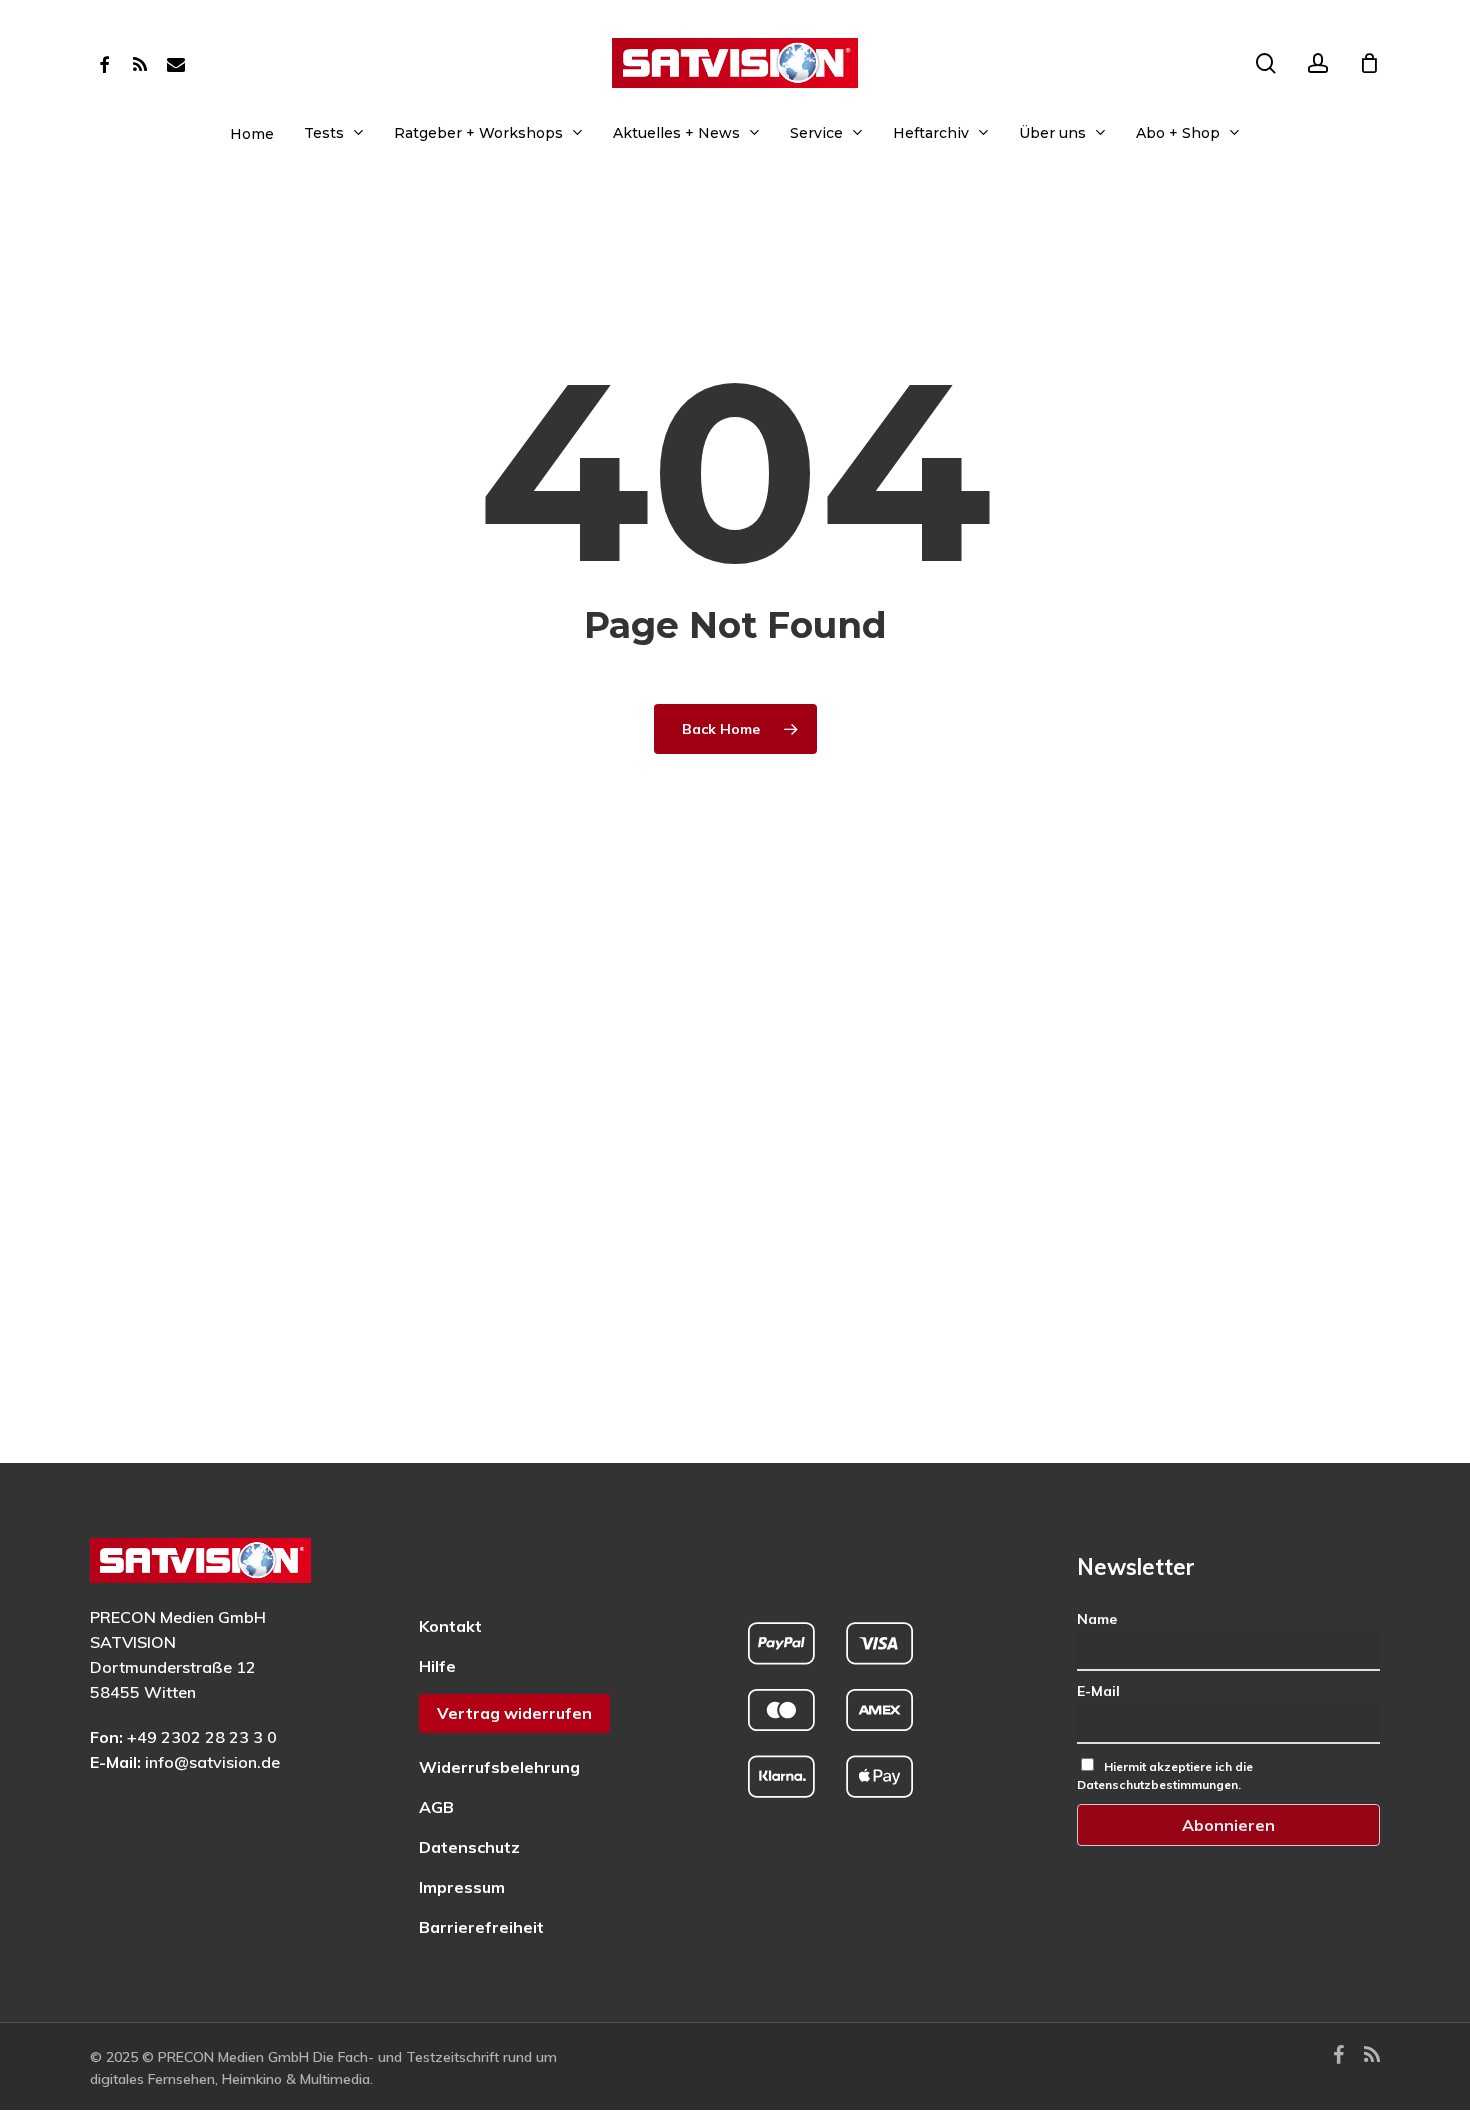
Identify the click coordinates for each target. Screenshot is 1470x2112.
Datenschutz (469, 1847)
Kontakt (450, 1626)
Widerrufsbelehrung (499, 1767)
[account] (1318, 63)
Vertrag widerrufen (514, 1713)
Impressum (462, 1887)
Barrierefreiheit (481, 1927)
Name (1097, 1619)
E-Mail (1098, 1691)
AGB (436, 1807)
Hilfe (437, 1666)
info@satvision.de (212, 1762)
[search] (1266, 63)
